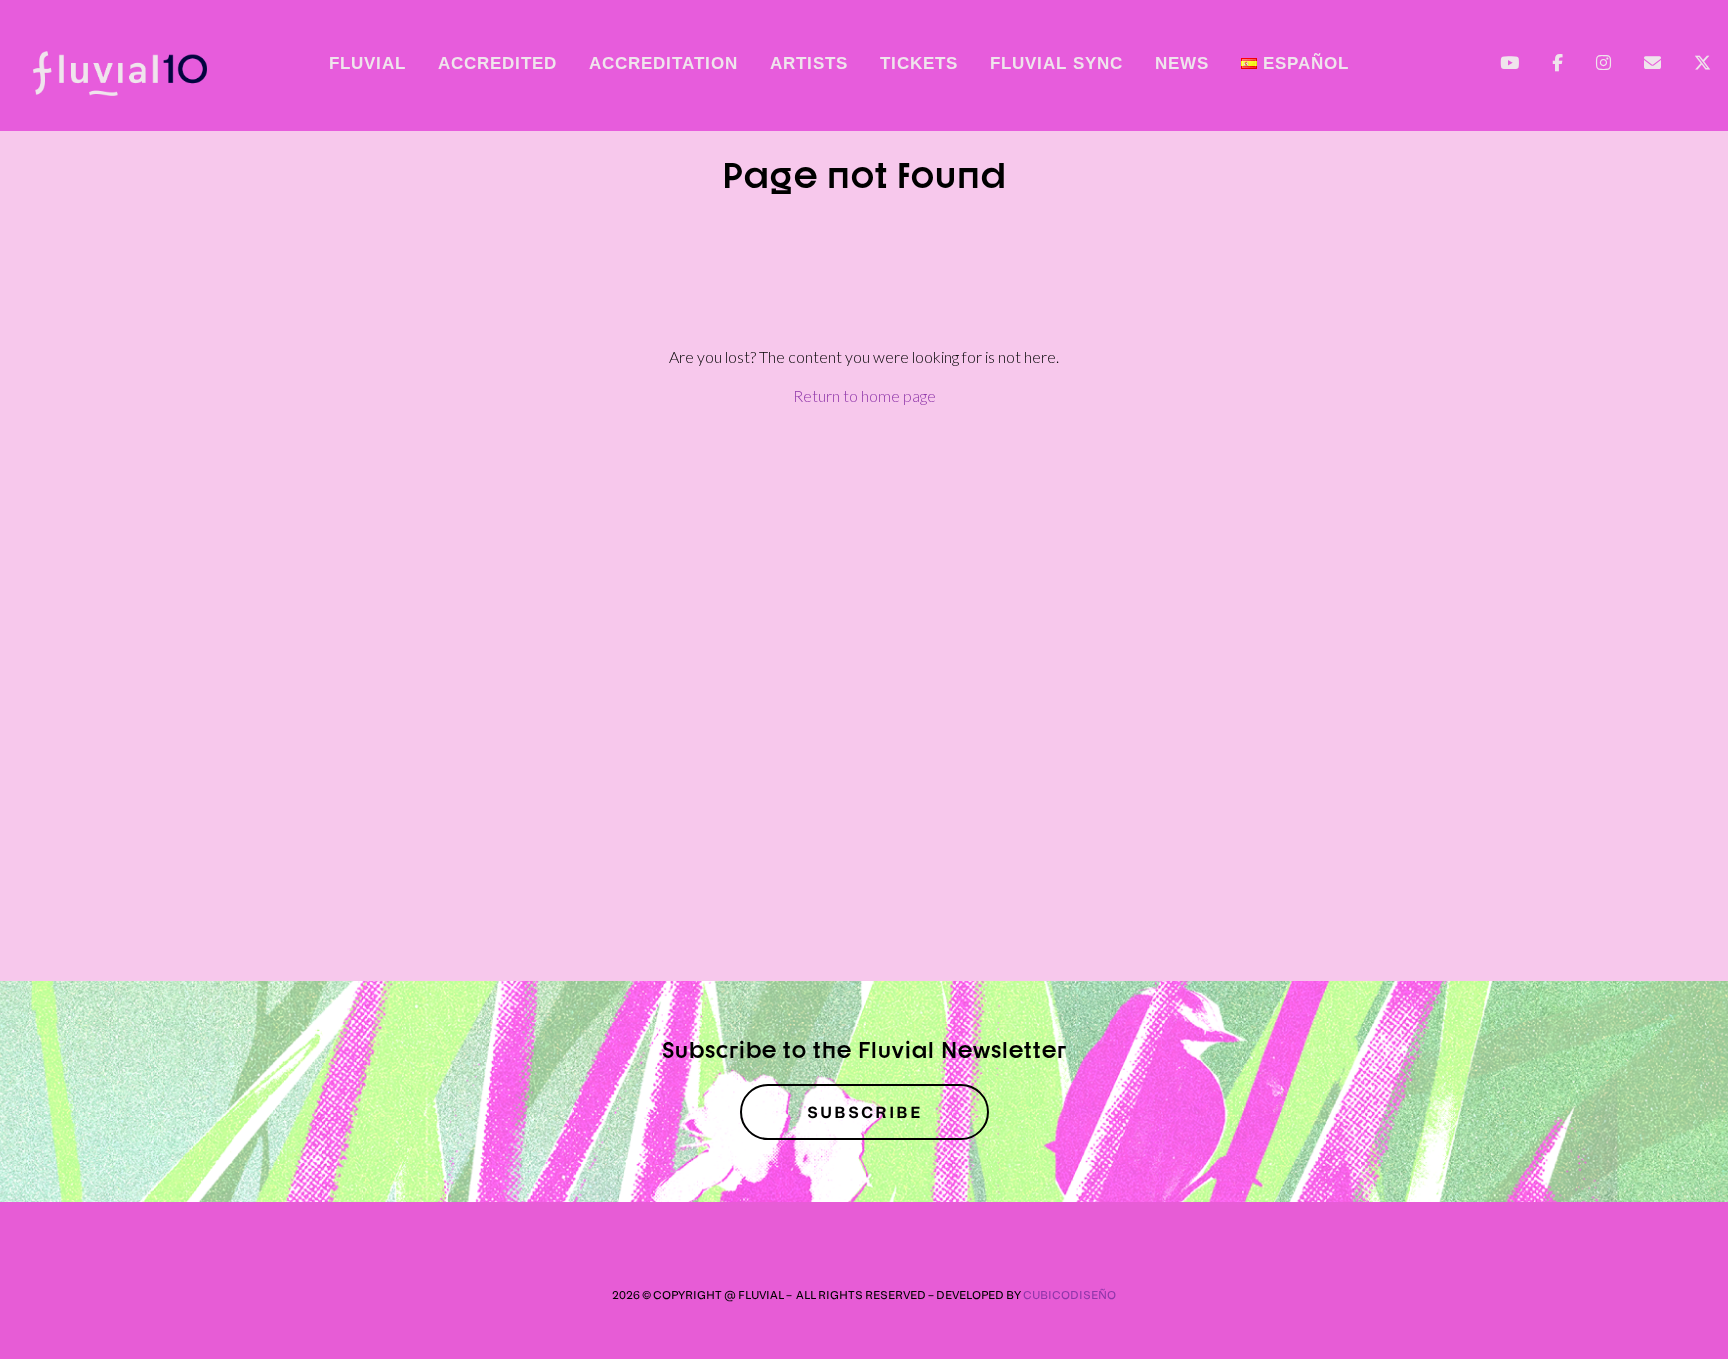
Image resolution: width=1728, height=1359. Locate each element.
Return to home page (864, 395)
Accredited (497, 63)
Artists (809, 63)
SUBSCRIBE (864, 1112)
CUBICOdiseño (1069, 1294)
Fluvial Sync (1056, 63)
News (1182, 63)
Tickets (919, 63)
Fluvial (367, 63)
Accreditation (663, 63)
